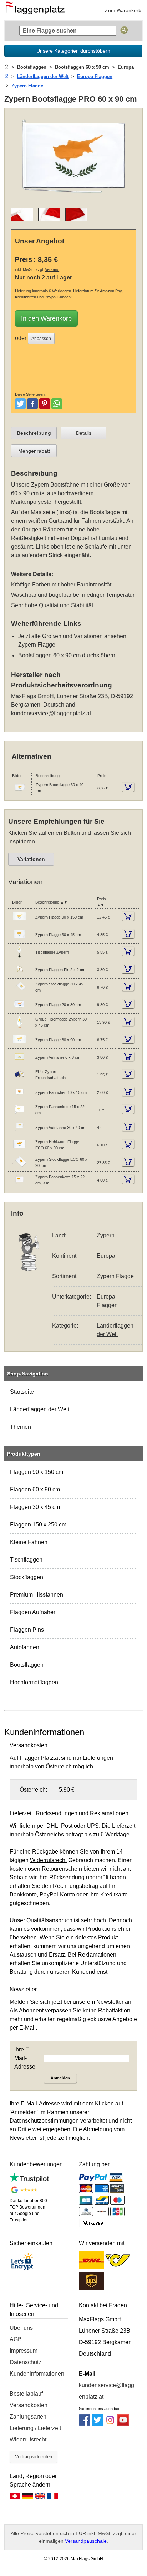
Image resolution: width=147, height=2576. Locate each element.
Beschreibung (34, 433)
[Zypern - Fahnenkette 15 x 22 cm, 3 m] (19, 1185)
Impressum (24, 2351)
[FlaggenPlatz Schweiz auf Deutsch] (15, 2498)
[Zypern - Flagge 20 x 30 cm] (19, 1010)
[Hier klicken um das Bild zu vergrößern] (73, 197)
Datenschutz (26, 2362)
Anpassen (41, 339)
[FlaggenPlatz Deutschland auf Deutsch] (27, 2498)
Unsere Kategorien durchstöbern (73, 51)
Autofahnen (25, 1647)
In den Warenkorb (46, 318)
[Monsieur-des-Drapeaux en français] (52, 2498)
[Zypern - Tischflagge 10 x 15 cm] (19, 957)
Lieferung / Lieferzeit (35, 2428)
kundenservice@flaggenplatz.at (51, 713)
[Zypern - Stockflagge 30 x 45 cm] (19, 992)
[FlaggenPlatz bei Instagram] (110, 2424)
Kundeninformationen (37, 2374)
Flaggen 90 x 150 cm (37, 1472)
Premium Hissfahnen (37, 1595)
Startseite (22, 1392)
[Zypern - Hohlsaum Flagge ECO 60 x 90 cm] (19, 1150)
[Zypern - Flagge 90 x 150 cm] (19, 922)
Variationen (31, 859)
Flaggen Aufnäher (33, 1612)
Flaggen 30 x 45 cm (35, 1507)
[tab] (34, 433)
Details (84, 433)
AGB (16, 2339)
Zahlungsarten (28, 2417)
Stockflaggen (27, 1577)
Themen (21, 1427)
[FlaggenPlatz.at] (37, 10)
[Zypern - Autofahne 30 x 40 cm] (19, 1133)
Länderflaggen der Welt (40, 1409)
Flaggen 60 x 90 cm (35, 1489)
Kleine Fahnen (29, 1542)
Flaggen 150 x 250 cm (38, 1525)
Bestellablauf (26, 2394)
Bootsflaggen (27, 1665)
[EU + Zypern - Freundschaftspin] (19, 1080)
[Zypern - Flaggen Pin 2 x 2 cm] (19, 975)
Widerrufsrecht (28, 2439)
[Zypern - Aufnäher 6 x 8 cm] (19, 1062)
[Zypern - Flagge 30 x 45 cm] (19, 940)
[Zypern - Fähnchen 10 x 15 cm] (19, 1097)
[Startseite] (6, 67)
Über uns (21, 2328)
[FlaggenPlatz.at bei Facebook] (85, 2424)
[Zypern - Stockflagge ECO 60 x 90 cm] (19, 1168)
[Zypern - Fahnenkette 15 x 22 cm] (19, 1115)
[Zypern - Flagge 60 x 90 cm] (19, 1045)
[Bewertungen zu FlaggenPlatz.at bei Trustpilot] (29, 2180)
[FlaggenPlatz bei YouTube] (123, 2424)
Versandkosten (29, 2405)
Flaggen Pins (27, 1630)
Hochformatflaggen (34, 1682)
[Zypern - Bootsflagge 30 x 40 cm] (20, 793)
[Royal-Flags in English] (40, 2498)
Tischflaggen (26, 1560)
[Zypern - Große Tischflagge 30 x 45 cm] (19, 1027)
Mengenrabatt (34, 451)
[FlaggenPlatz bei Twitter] (97, 2424)
